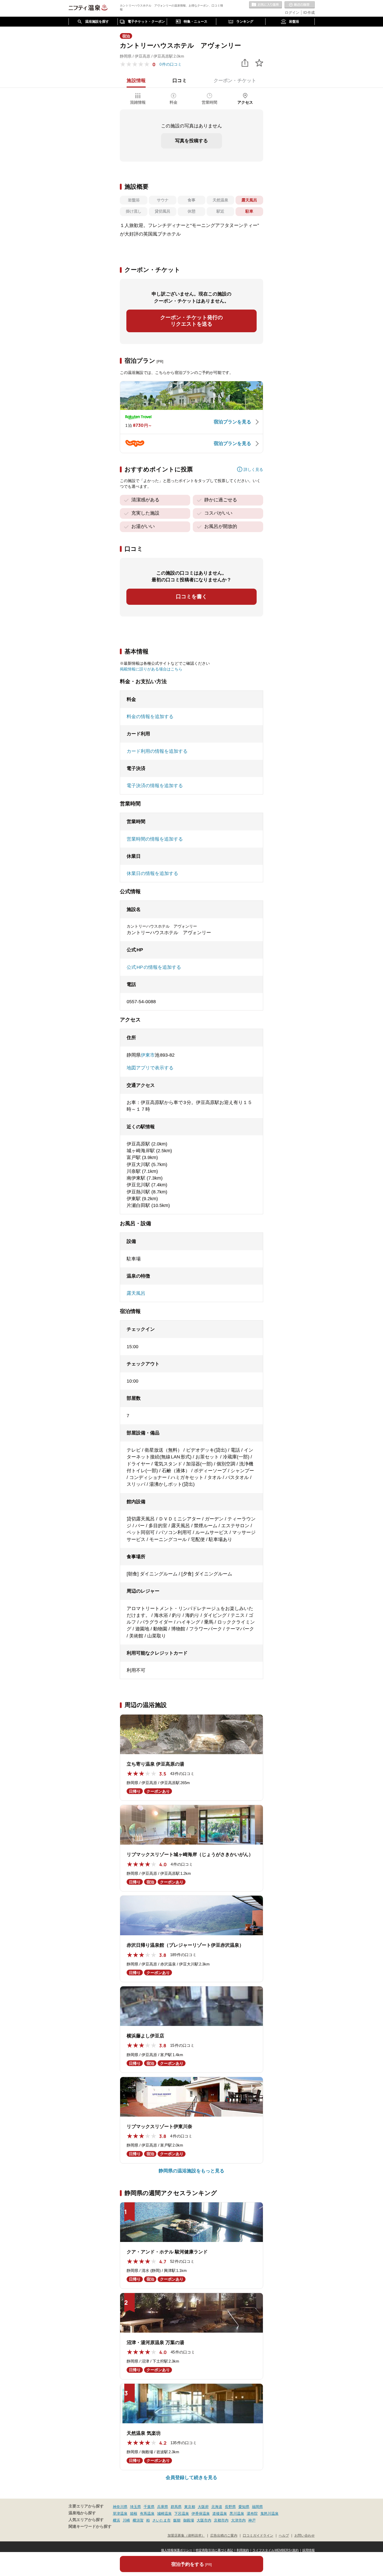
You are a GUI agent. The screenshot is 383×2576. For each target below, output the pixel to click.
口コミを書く (191, 596)
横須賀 (138, 2520)
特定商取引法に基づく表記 (214, 2550)
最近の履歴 (300, 5)
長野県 (230, 2507)
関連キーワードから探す (90, 2526)
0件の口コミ (171, 64)
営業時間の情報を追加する (155, 839)
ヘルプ (284, 2536)
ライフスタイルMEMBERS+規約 (276, 2550)
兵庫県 (163, 2507)
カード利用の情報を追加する (157, 751)
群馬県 (176, 2507)
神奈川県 (120, 2507)
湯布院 (252, 2513)
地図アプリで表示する (150, 1068)
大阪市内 (204, 2520)
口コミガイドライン (258, 2536)
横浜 (116, 2520)
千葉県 (149, 2507)
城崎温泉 (164, 2513)
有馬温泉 (147, 2513)
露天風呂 (136, 1293)
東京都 (190, 2507)
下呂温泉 (182, 2513)
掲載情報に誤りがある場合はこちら (151, 669)
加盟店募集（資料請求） (186, 2536)
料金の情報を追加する (150, 717)
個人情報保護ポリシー (177, 2550)
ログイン (292, 13)
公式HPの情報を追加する (154, 967)
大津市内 (238, 2520)
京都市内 (221, 2520)
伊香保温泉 (201, 2513)
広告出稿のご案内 (224, 2536)
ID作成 (309, 13)
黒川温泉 (237, 2513)
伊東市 (148, 1055)
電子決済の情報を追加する (155, 786)
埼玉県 (135, 2507)
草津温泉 (120, 2513)
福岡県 (257, 2507)
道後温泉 (220, 2513)
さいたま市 (162, 2520)
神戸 (252, 2520)
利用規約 (243, 2550)
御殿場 (189, 2520)
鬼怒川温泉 (269, 2513)
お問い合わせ (305, 2536)
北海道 (217, 2507)
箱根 (134, 2513)
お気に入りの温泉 (265, 5)
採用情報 (308, 2550)
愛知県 (244, 2507)
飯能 (177, 2520)
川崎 (126, 2520)
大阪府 (203, 2507)
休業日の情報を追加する (152, 873)
